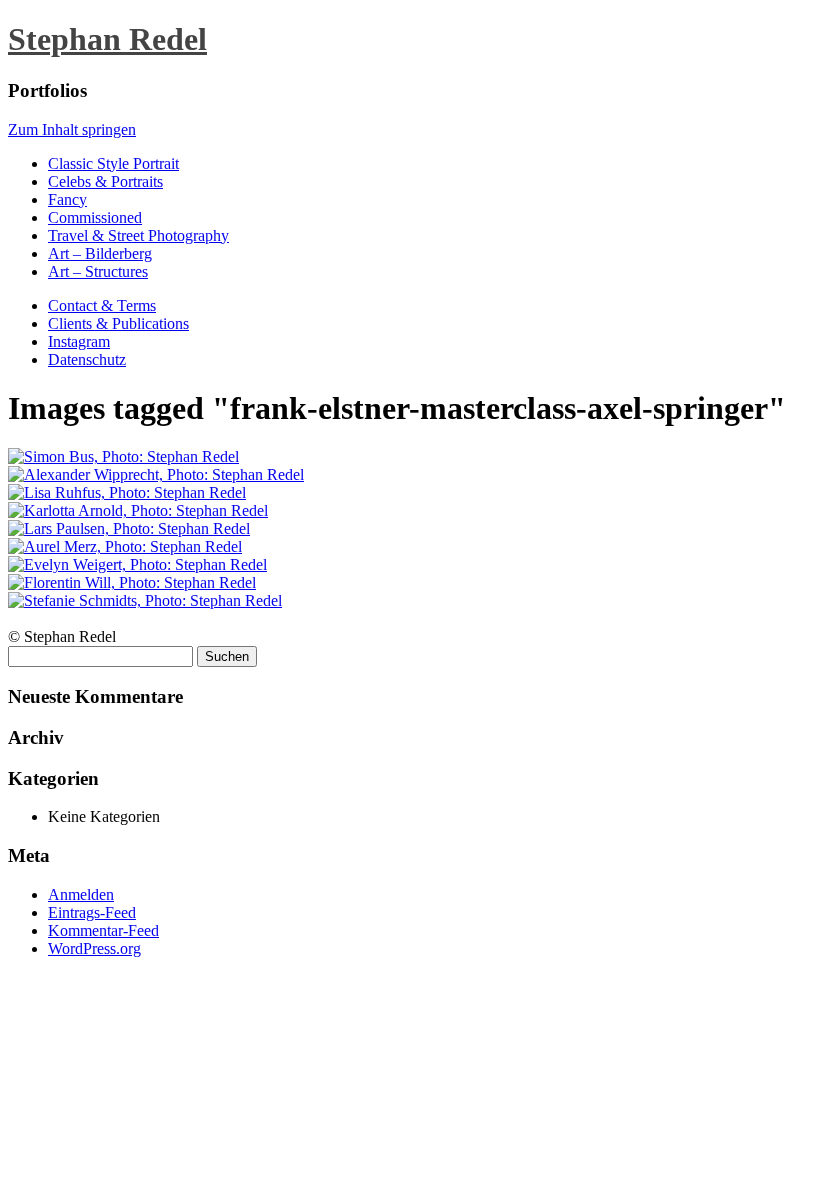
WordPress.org (94, 948)
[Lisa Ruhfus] (127, 492)
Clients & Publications (118, 323)
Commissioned (95, 217)
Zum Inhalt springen (72, 129)
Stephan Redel (107, 39)
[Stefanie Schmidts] (145, 600)
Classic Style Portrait (113, 163)
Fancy (67, 199)
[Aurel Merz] (125, 546)
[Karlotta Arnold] (138, 510)
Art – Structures (98, 271)
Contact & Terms (102, 305)
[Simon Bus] (123, 456)
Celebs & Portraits (105, 181)
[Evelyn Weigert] (137, 564)
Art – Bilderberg (100, 253)
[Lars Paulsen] (129, 528)
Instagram (79, 341)
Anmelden (81, 894)
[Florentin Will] (132, 582)
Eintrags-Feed (92, 912)
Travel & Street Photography (138, 235)
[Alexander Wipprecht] (156, 474)
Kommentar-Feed (103, 930)
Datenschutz (87, 359)
